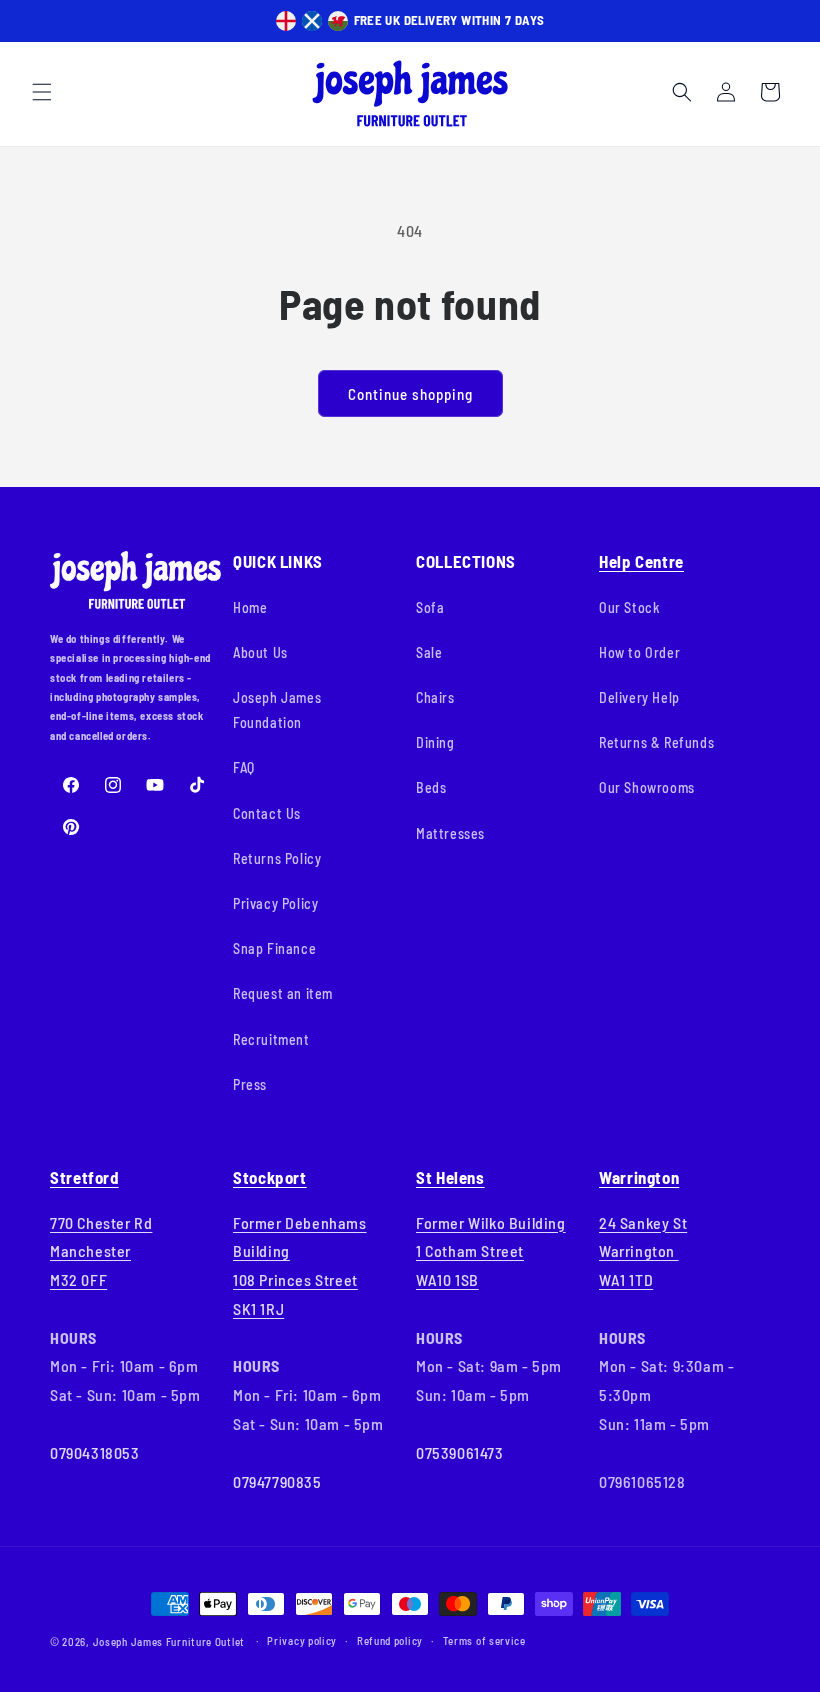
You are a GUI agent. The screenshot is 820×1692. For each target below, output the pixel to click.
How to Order (639, 652)
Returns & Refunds (656, 742)
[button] (42, 92)
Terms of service (484, 1640)
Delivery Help (639, 697)
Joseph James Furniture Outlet (169, 1641)
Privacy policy (302, 1640)
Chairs (435, 697)
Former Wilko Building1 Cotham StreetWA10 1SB (491, 1251)
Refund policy (390, 1640)
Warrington (639, 1177)
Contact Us (267, 813)
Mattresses (450, 833)
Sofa (430, 607)
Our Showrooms (647, 787)
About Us (260, 652)
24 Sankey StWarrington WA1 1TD (643, 1251)
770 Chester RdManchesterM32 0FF (101, 1251)
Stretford (84, 1177)
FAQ (244, 767)
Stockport (270, 1177)
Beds (431, 787)
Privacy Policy (275, 903)
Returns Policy (277, 858)
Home (250, 607)
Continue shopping (410, 394)
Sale (429, 652)
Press (250, 1084)
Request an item (283, 993)
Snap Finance (274, 948)
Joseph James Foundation (277, 710)
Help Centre (641, 561)
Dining (435, 742)
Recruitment (271, 1039)
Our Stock (629, 607)
